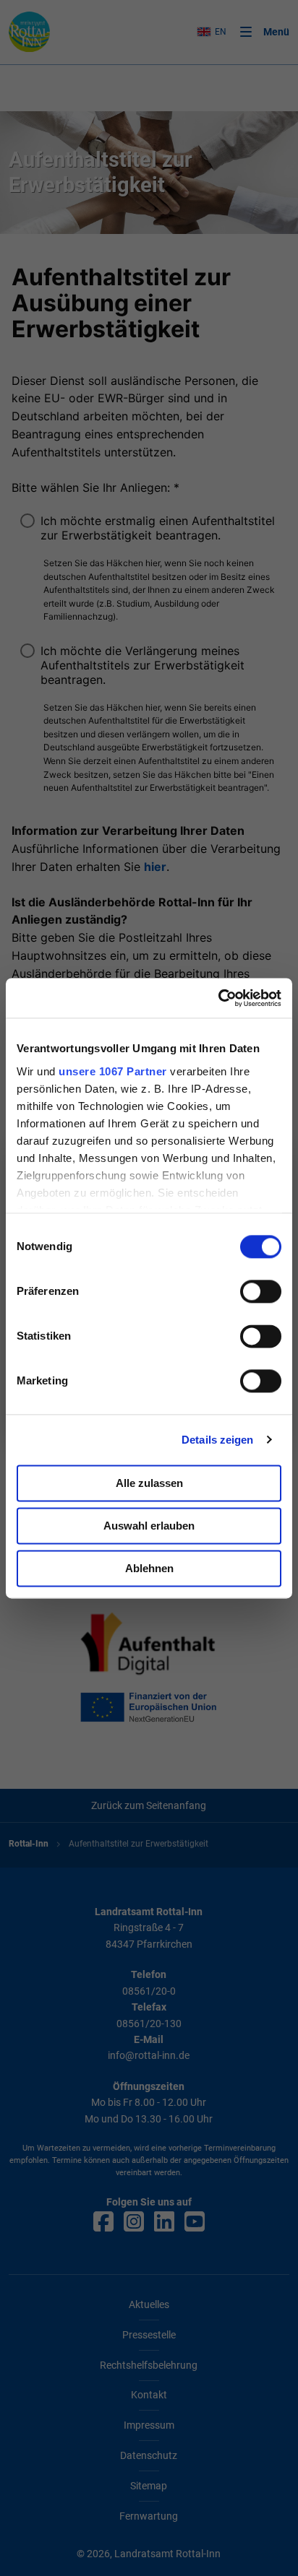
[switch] (261, 1291)
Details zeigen (217, 1440)
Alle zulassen (149, 1483)
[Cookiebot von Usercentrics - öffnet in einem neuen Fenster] (218, 998)
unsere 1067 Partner (113, 1071)
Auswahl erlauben (149, 1526)
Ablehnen (149, 1568)
